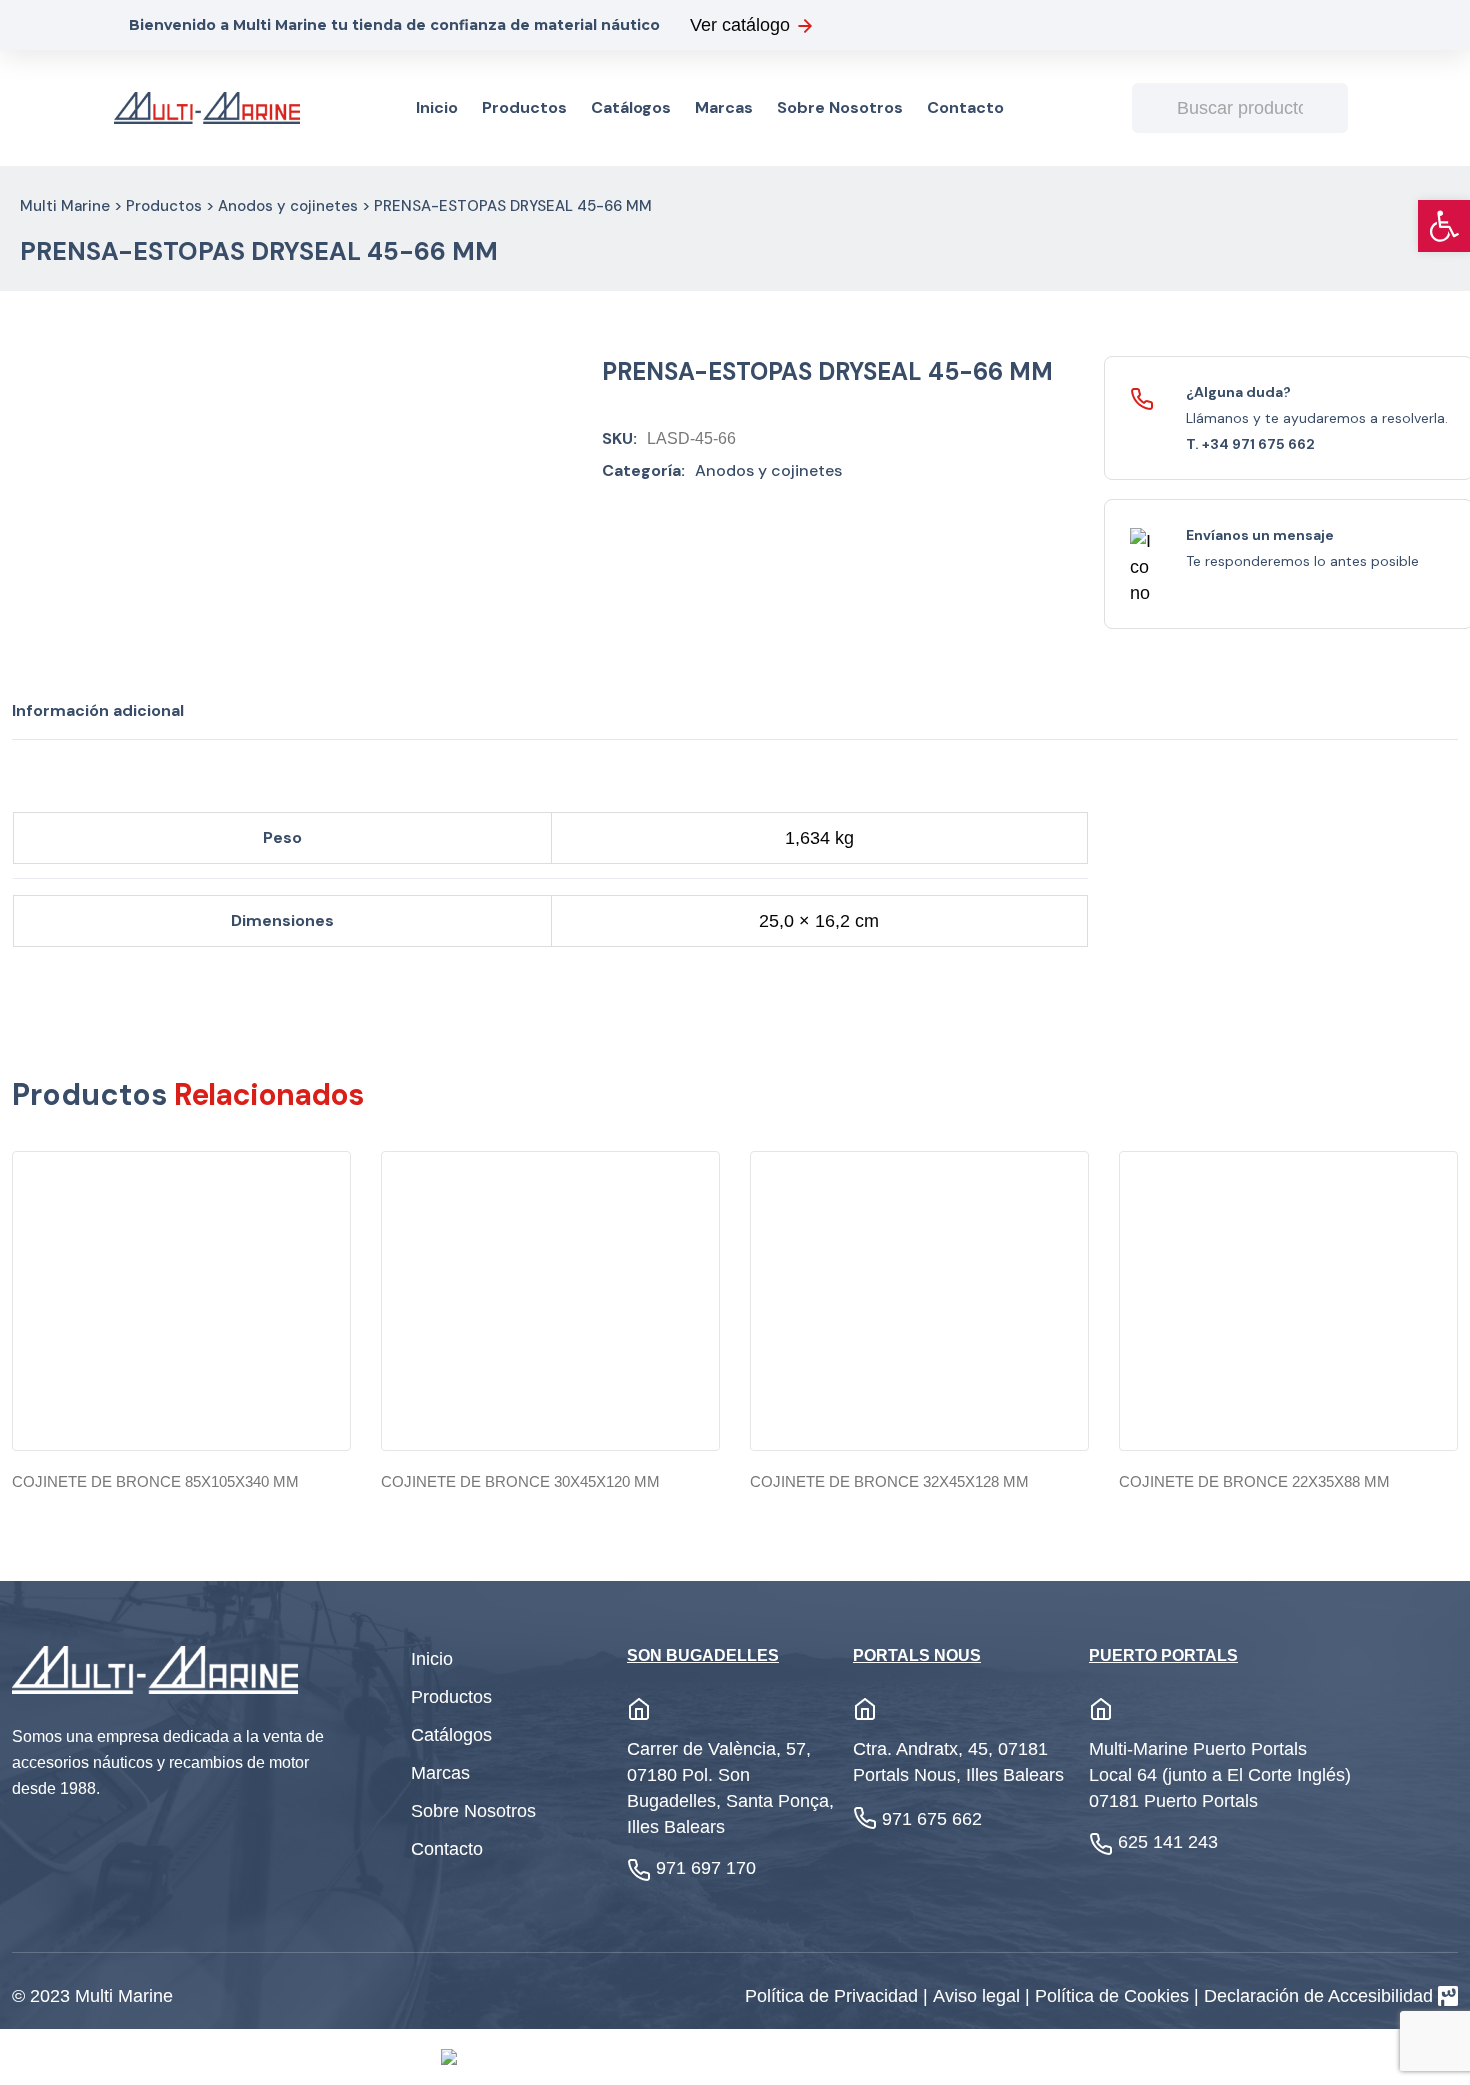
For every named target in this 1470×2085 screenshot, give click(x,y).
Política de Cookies (1114, 1996)
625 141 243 (1168, 1842)
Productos (524, 107)
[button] (1444, 226)
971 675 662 (932, 1819)
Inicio (437, 107)
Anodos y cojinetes (288, 206)
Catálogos (631, 107)
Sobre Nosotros (840, 107)
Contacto (965, 107)
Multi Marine (65, 206)
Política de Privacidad (834, 1996)
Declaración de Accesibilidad (1318, 1996)
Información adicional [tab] (98, 710)
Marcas (724, 107)
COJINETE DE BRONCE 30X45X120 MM (520, 1481)
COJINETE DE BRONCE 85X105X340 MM (155, 1481)
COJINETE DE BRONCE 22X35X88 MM (1254, 1481)
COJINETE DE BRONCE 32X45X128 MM (889, 1481)
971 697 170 (706, 1868)
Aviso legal (979, 1996)
